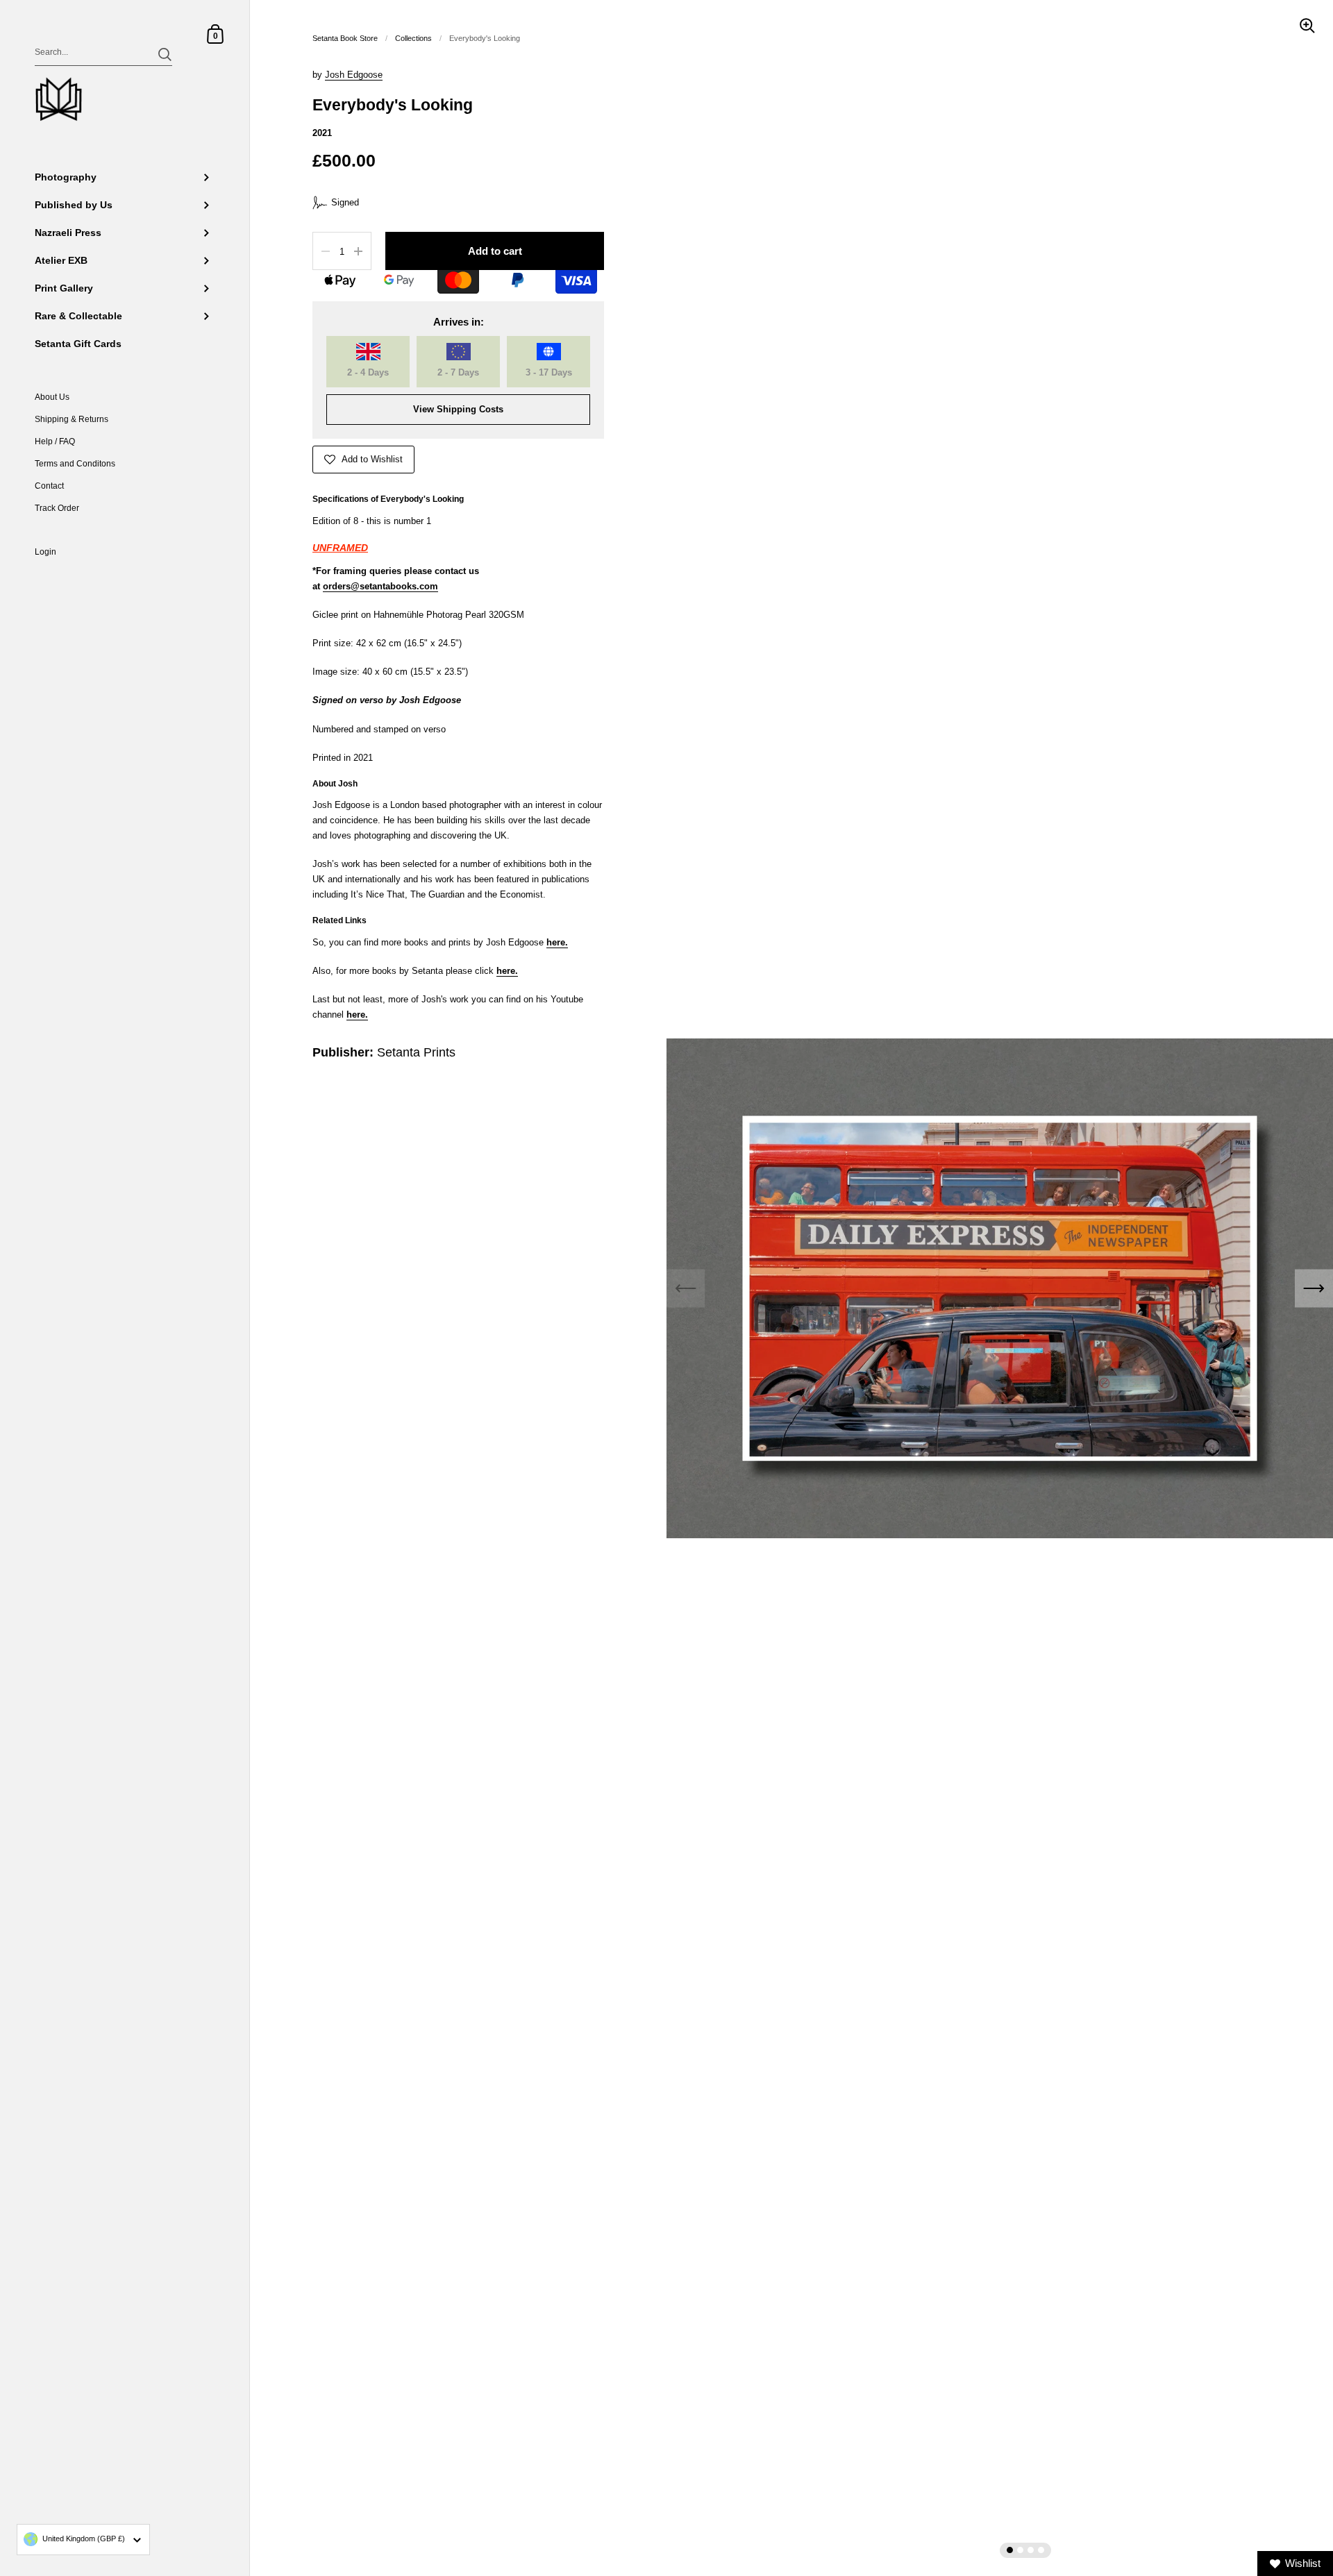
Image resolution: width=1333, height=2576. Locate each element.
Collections (413, 38)
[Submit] (165, 54)
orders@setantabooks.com (380, 586)
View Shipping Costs (458, 409)
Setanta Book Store (345, 38)
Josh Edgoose (354, 75)
